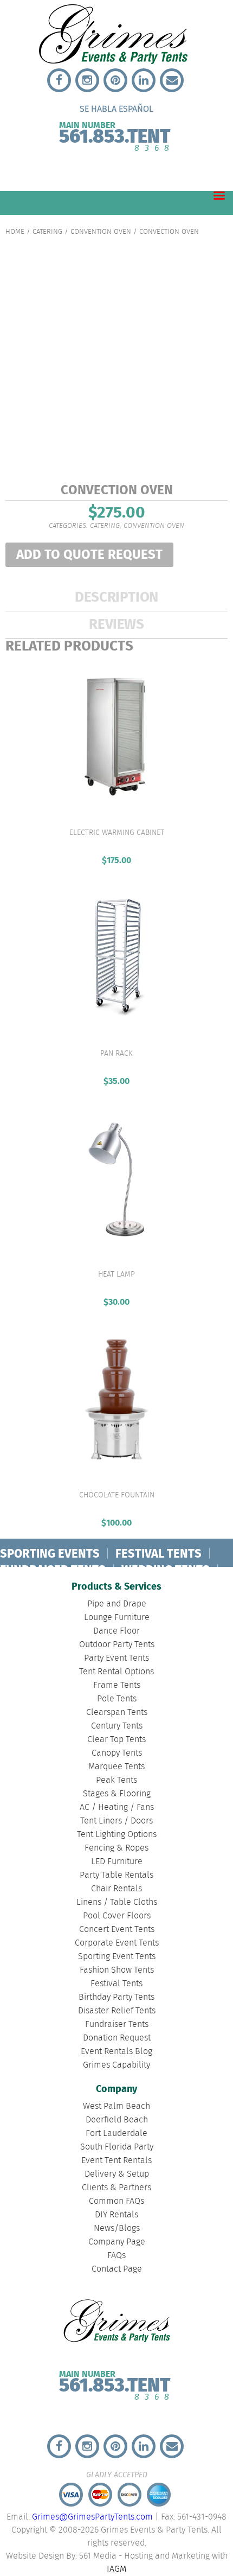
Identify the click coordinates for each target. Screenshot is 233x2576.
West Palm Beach (116, 2106)
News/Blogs (117, 2229)
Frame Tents (117, 1685)
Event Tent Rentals (116, 2161)
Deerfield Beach (117, 2120)
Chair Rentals (116, 1889)
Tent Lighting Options (117, 1835)
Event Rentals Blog (116, 2052)
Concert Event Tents (117, 1930)
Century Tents (117, 1726)
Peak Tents (116, 1780)
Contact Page (117, 2269)
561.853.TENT (115, 134)
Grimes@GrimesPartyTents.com (92, 2517)
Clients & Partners (116, 2188)
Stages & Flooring (117, 1794)
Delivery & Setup (117, 2174)
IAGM (116, 2569)
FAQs (116, 2256)
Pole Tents (117, 1699)
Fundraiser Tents (117, 2025)
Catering (47, 232)
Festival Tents (116, 1984)
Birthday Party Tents (116, 1997)
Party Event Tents (116, 1658)
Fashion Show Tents (117, 1970)
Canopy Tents (117, 1753)
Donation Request (117, 2038)
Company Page (117, 2242)
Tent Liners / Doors (116, 1821)
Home (15, 232)
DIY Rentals (116, 2215)
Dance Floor (116, 1631)
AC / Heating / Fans (117, 1807)
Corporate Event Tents (117, 1943)
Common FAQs (116, 2201)
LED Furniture (117, 1862)
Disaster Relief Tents (117, 2011)
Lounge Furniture (117, 1618)
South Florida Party (117, 2147)
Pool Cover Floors (117, 1916)
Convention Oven (101, 232)
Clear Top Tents (116, 1740)
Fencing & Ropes (116, 1848)
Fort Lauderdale (116, 2134)
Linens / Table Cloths (117, 1902)
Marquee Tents (116, 1767)
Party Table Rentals (116, 1875)
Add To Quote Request (89, 555)
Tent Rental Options (116, 1672)
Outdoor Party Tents (117, 1645)
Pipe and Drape (117, 1604)
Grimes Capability (116, 2065)
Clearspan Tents (117, 1713)
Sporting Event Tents (117, 1957)
